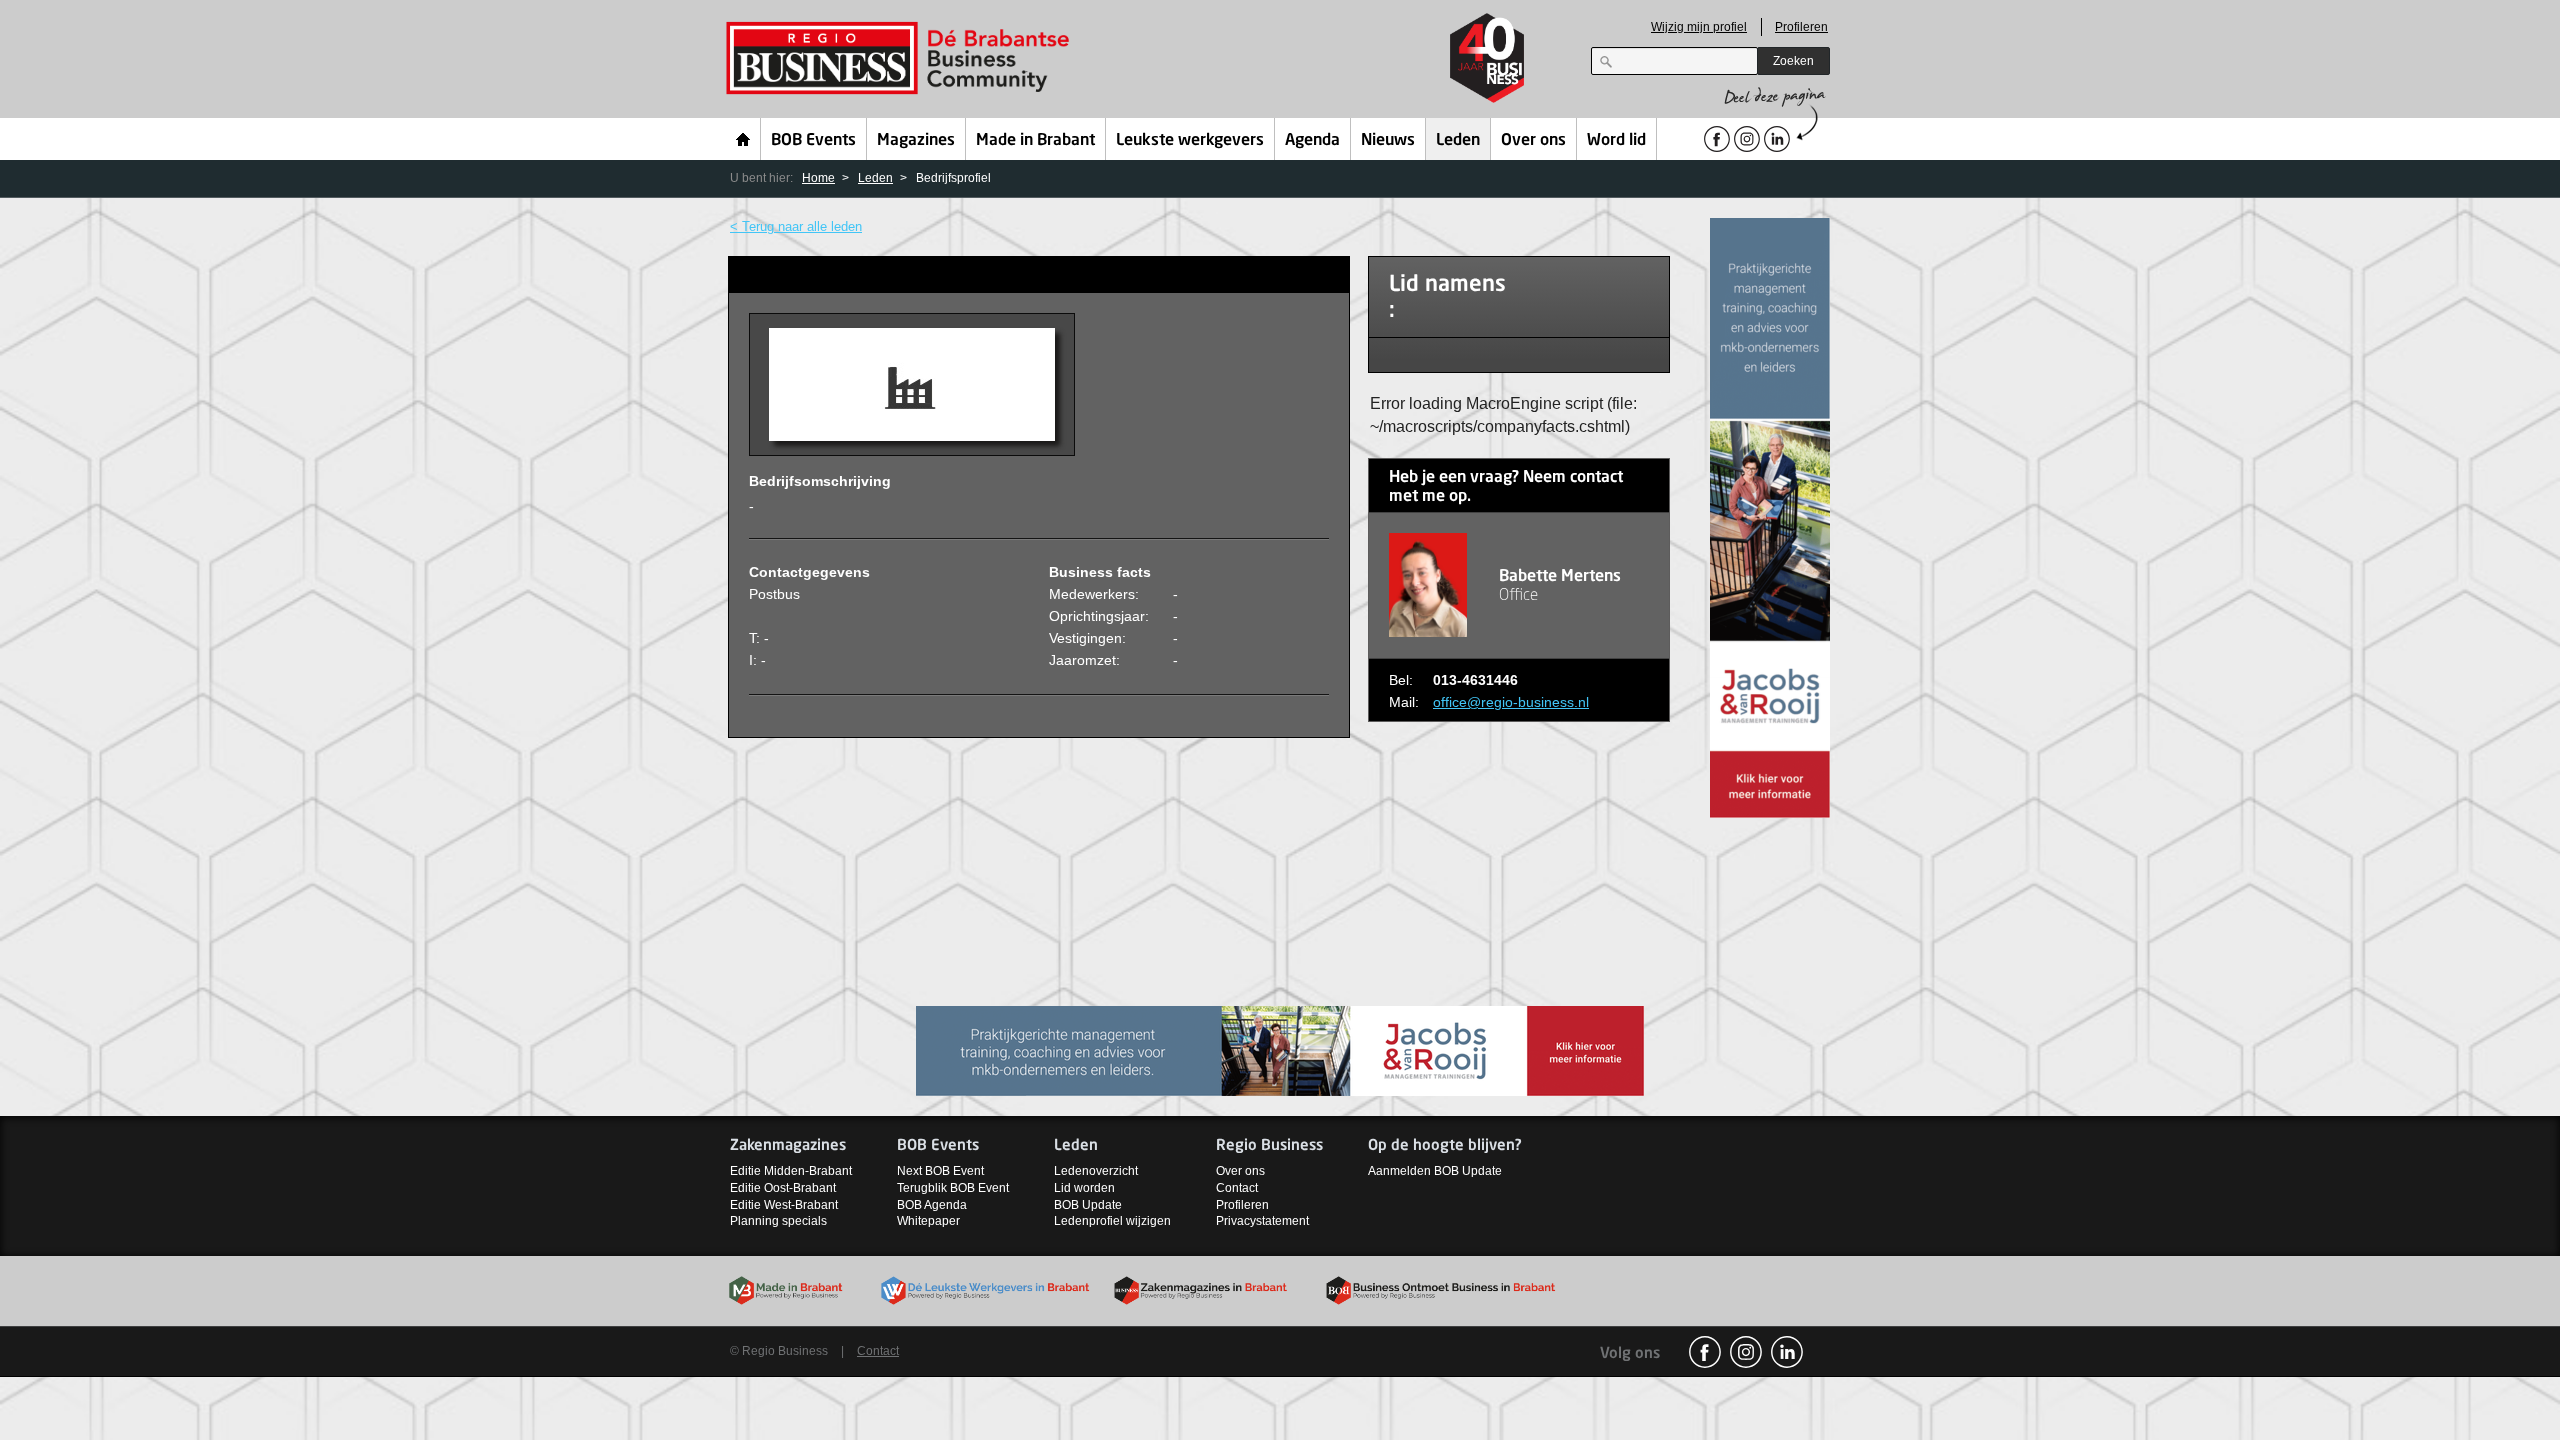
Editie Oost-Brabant (783, 1188)
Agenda (1312, 141)
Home (743, 139)
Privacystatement (1262, 1221)
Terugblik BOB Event (953, 1188)
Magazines (916, 141)
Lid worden (1084, 1188)
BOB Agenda (932, 1205)
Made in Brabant (1035, 141)
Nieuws (1388, 141)
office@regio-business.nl (1511, 702)
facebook (1705, 1352)
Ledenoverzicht (1096, 1171)
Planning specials (778, 1221)
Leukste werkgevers (1190, 141)
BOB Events (813, 141)
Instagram (1746, 1352)
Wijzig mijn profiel (1699, 27)
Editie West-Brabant (784, 1205)
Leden (1458, 141)
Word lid (1616, 141)
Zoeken (1793, 61)
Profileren (1801, 27)
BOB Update (1088, 1205)
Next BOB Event (940, 1171)
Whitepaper (928, 1221)
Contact (1237, 1188)
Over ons (1533, 141)
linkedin (1787, 1352)
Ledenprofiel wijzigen (1112, 1221)
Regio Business (901, 58)
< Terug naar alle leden (796, 226)
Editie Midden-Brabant (791, 1171)
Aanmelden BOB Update (1435, 1171)
